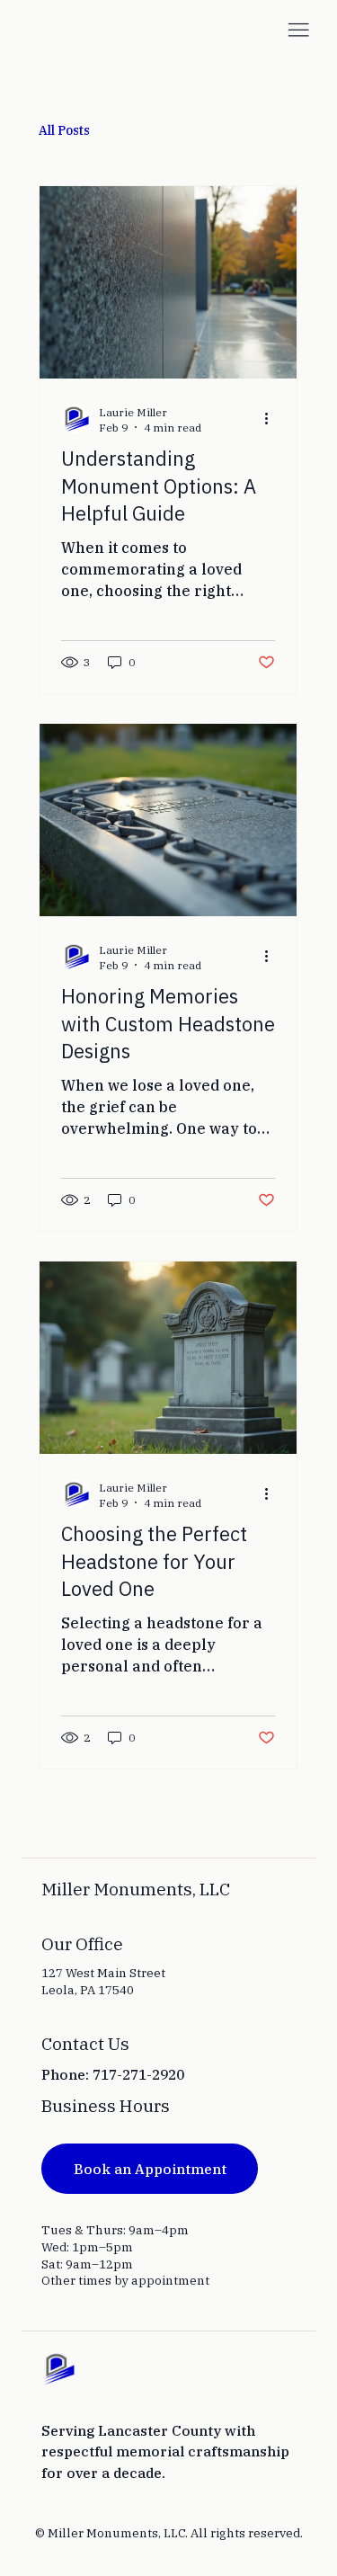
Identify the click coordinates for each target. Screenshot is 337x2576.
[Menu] (298, 31)
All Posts (64, 130)
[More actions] (272, 419)
